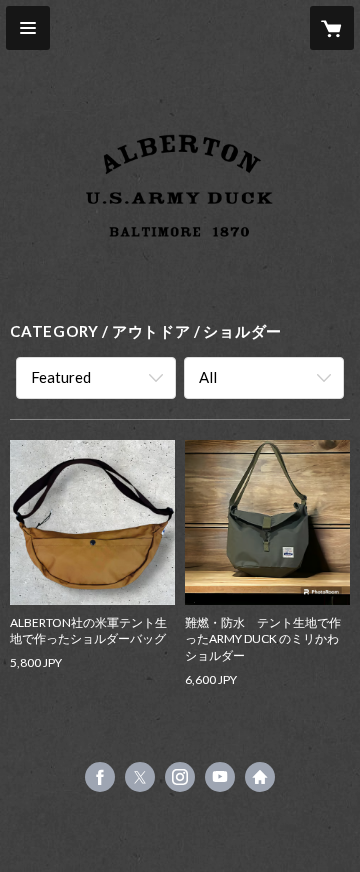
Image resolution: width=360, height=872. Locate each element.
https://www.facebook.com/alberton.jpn (100, 777)
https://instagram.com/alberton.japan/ (180, 777)
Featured (61, 377)
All (208, 377)
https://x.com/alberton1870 (140, 777)
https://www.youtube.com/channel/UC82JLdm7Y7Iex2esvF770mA (220, 777)
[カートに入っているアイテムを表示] (332, 28)
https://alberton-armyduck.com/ (260, 777)
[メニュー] (28, 28)
